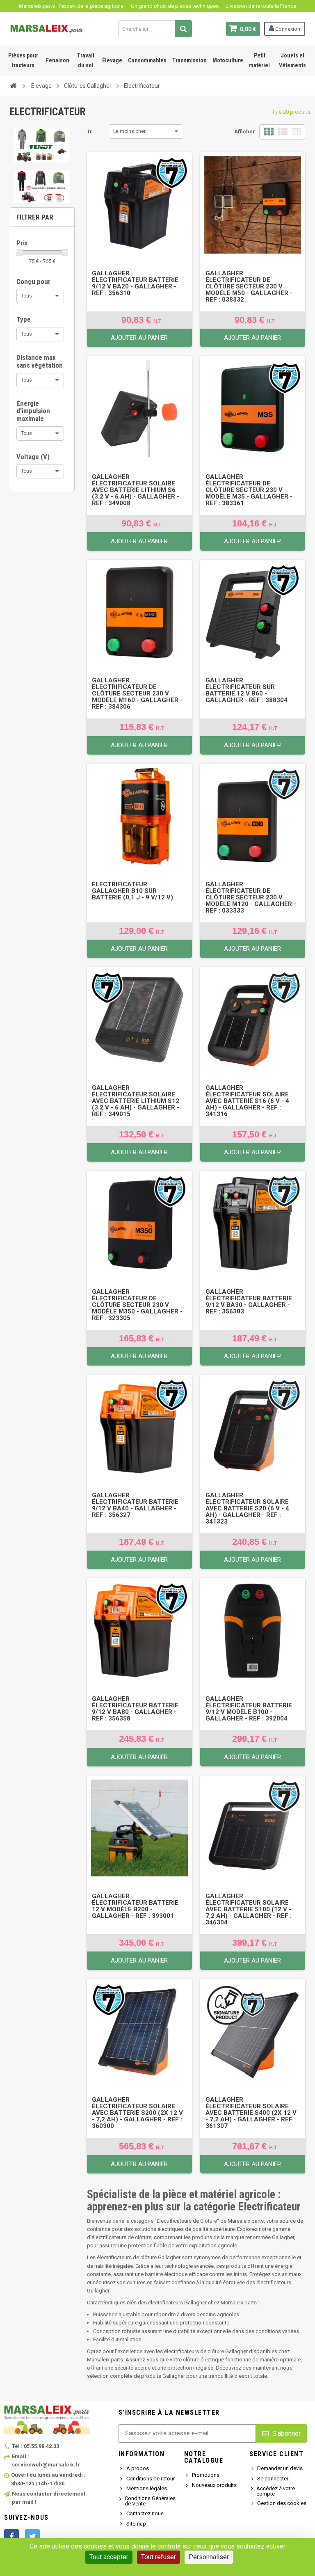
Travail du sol (86, 60)
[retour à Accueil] (13, 85)
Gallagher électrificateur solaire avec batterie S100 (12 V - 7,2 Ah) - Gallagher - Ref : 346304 (249, 1909)
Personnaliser (209, 2557)
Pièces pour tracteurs (23, 60)
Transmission (189, 60)
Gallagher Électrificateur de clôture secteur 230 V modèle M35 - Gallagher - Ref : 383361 (249, 490)
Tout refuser (159, 2557)
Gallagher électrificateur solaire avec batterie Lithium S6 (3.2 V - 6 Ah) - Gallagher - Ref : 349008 (136, 490)
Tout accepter (109, 2557)
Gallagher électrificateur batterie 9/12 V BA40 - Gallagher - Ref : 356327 (135, 1505)
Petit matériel (259, 60)
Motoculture (228, 60)
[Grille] (269, 132)
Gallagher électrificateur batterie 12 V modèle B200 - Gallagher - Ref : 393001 (135, 1906)
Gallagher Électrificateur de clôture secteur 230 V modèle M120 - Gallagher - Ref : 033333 (251, 897)
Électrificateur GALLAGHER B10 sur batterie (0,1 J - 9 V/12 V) (132, 891)
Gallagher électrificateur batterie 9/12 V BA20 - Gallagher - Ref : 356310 (135, 283)
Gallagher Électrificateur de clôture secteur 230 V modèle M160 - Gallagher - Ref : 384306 (137, 693)
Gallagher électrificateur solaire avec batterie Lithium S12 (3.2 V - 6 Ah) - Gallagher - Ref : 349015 (136, 1101)
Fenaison (58, 60)
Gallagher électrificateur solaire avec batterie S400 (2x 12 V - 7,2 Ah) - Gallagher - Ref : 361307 (251, 2113)
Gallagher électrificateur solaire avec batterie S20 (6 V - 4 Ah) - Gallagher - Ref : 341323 (247, 1508)
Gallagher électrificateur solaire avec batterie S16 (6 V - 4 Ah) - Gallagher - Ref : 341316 (247, 1101)
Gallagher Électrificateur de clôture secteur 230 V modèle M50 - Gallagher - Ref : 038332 (249, 286)
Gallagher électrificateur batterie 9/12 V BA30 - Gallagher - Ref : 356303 (249, 1302)
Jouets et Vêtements (292, 60)
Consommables (147, 60)
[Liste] (283, 132)
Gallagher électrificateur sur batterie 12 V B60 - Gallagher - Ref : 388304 (247, 690)
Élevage (112, 60)
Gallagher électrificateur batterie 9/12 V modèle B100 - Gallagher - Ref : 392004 (249, 1709)
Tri (90, 132)
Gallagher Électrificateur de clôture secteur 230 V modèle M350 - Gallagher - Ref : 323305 (137, 1305)
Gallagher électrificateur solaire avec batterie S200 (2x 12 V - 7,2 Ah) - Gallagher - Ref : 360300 (137, 2113)
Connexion (287, 29)
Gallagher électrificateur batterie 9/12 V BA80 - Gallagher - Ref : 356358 (135, 1709)
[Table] (296, 132)
